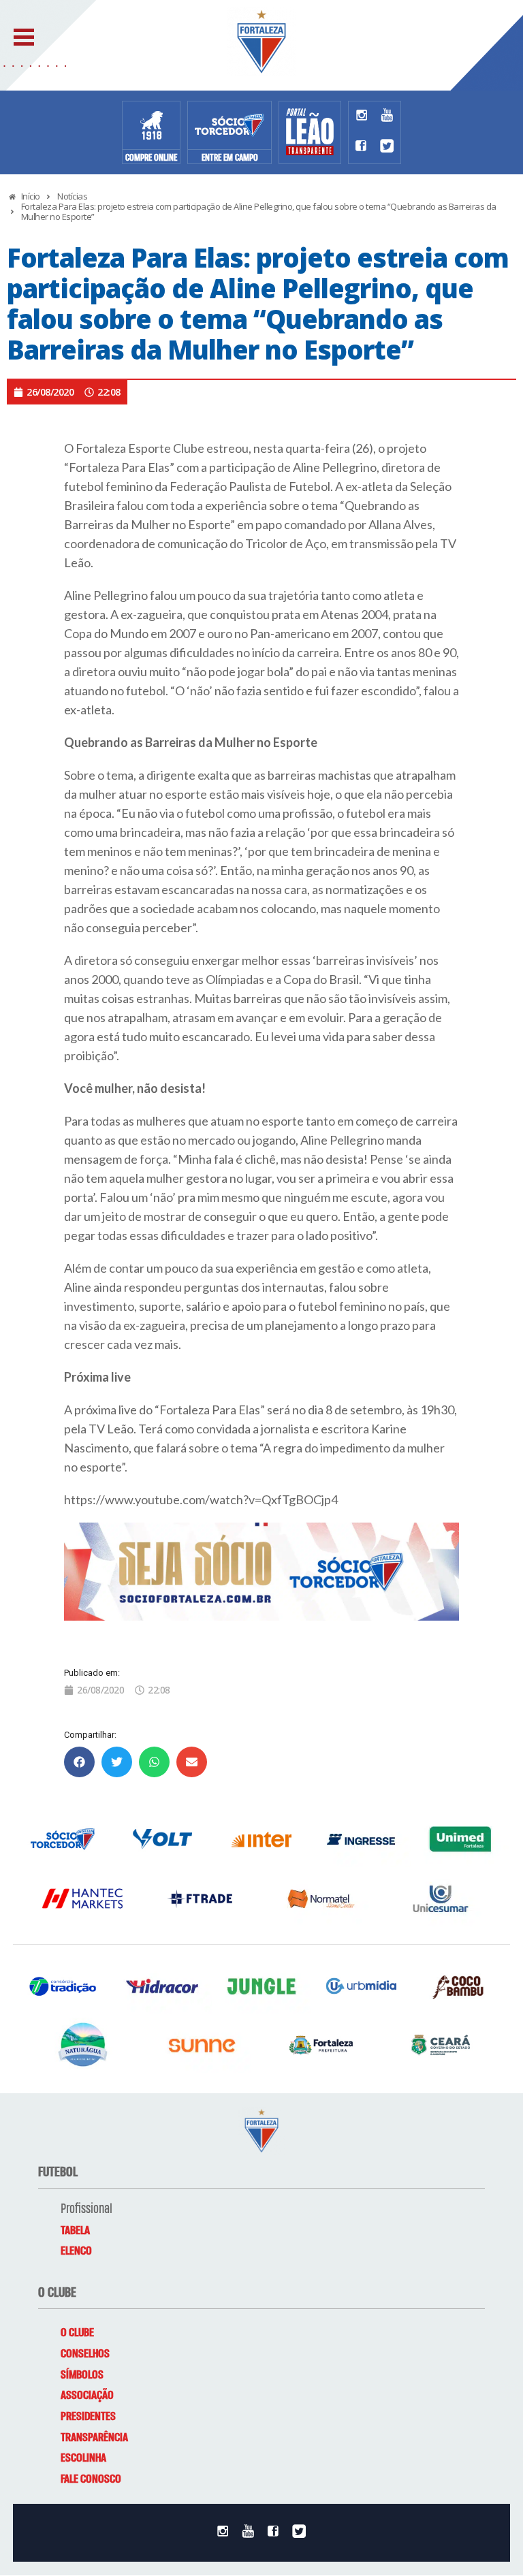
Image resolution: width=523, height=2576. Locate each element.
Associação (87, 2396)
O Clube (77, 2333)
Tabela (75, 2231)
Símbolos (82, 2375)
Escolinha (83, 2458)
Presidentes (88, 2417)
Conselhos (85, 2354)
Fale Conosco (91, 2479)
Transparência (94, 2438)
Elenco (76, 2251)
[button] (79, 1762)
